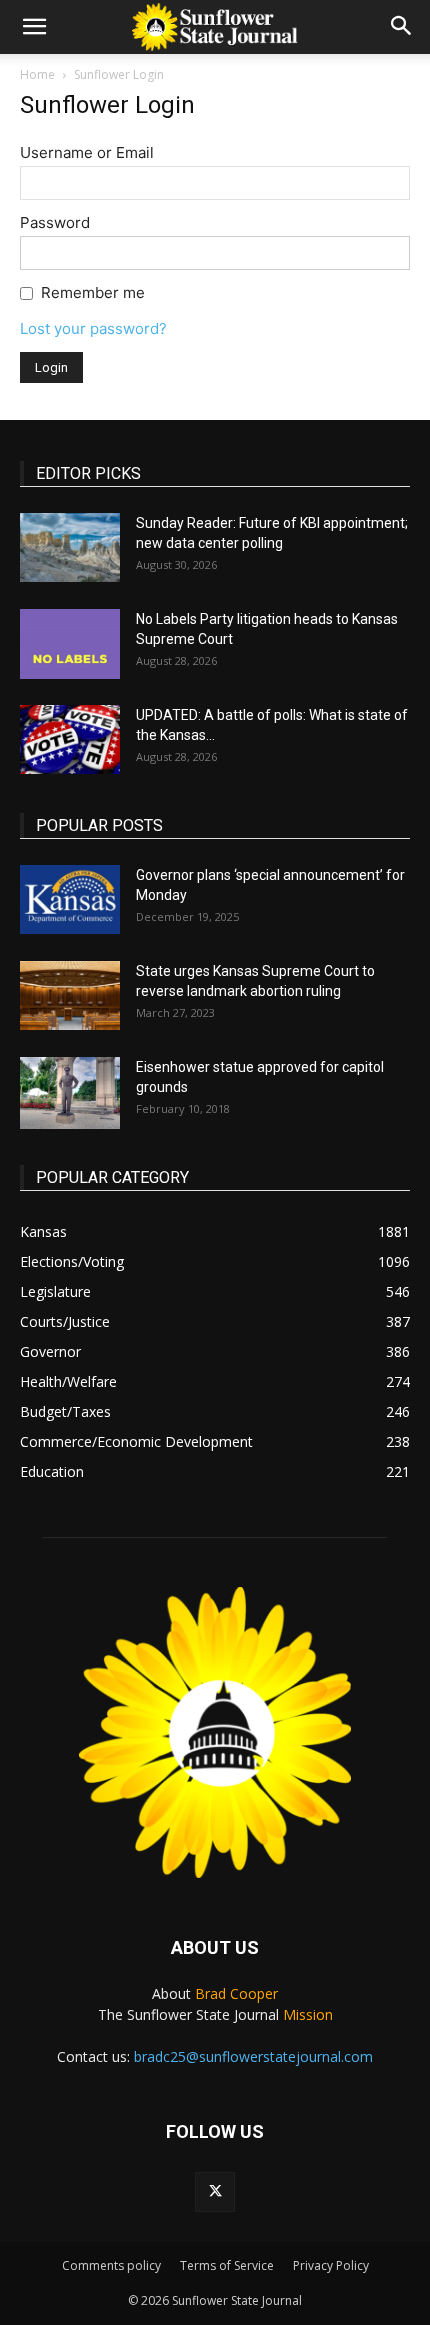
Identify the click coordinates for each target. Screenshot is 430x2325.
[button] (34, 27)
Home (37, 74)
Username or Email (87, 152)
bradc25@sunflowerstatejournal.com (253, 2056)
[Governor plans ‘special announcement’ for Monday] (70, 899)
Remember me (93, 292)
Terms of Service (227, 2265)
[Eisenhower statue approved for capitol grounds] (70, 1092)
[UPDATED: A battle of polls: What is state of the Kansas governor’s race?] (70, 739)
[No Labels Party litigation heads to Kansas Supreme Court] (70, 644)
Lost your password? (93, 328)
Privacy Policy (331, 2265)
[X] (215, 2192)
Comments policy (111, 2265)
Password (55, 222)
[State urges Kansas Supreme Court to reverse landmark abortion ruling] (70, 995)
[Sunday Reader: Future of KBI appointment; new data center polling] (70, 547)
